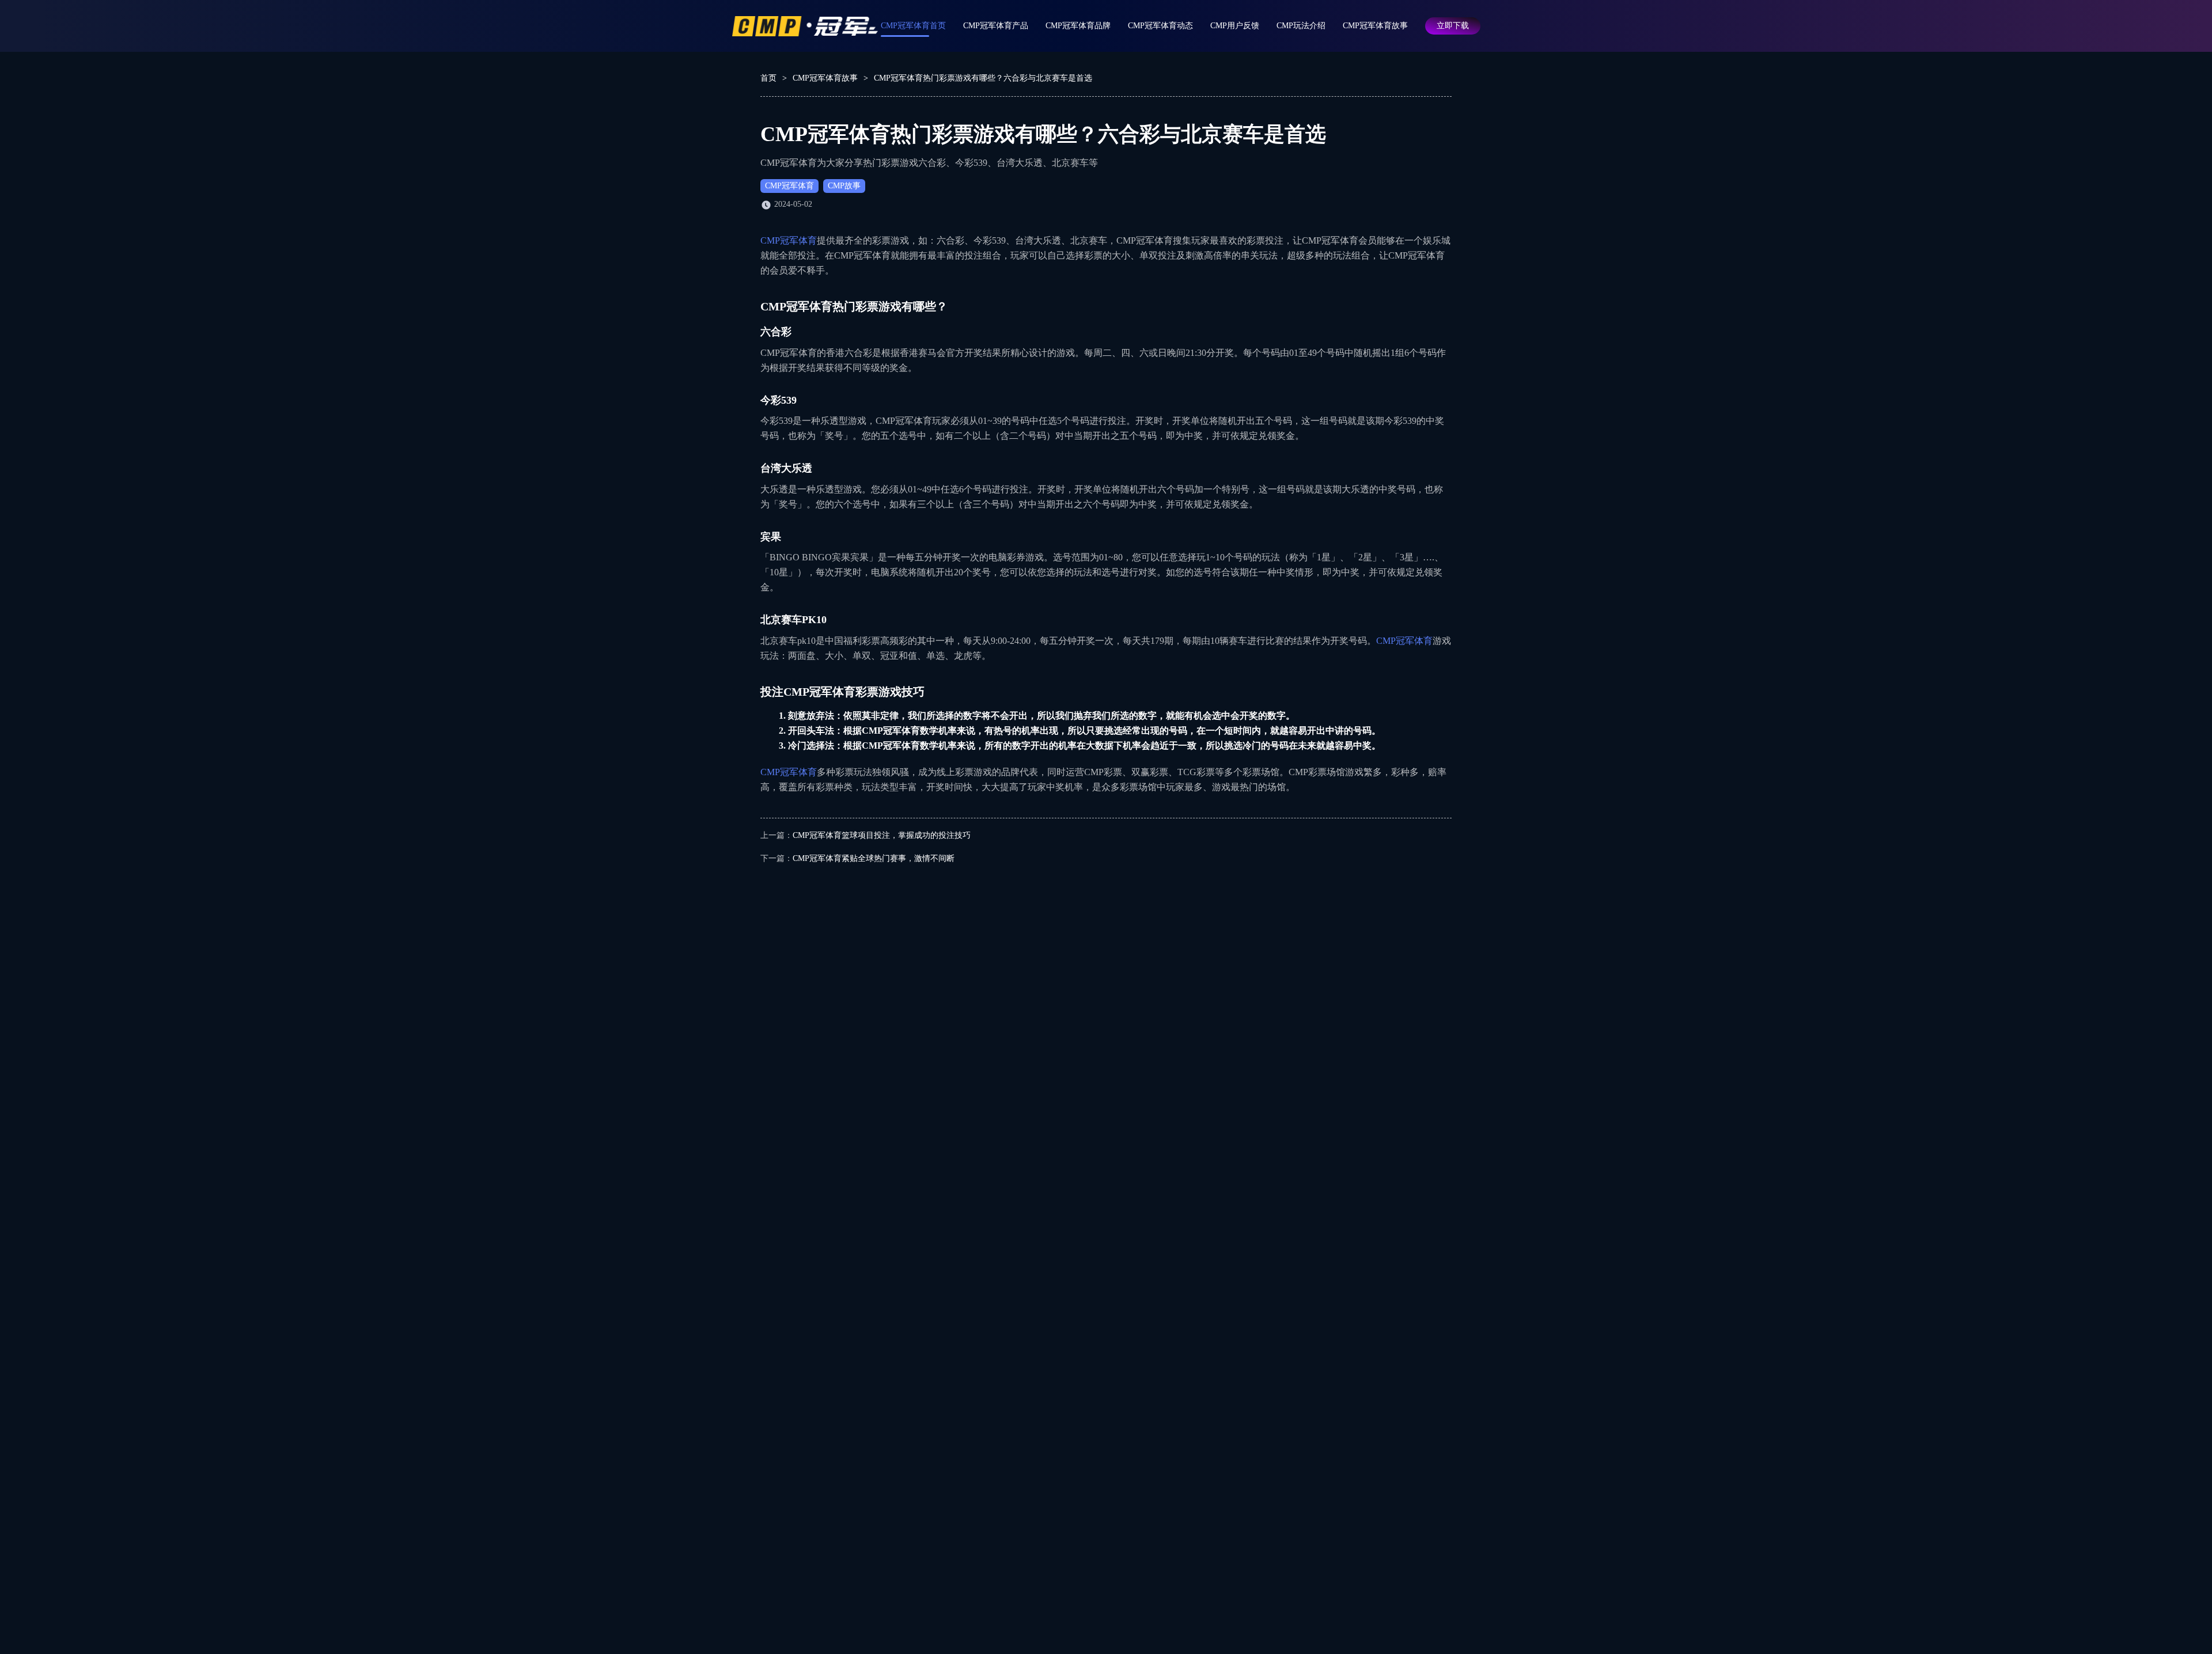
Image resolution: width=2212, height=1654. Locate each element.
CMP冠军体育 (789, 186)
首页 (768, 78)
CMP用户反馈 (1235, 26)
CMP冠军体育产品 (996, 26)
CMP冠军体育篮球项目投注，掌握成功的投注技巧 (882, 835)
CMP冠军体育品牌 (1078, 26)
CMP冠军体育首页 (913, 26)
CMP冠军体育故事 (1375, 26)
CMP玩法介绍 (1301, 26)
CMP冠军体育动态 (1160, 26)
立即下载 (1453, 26)
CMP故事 (844, 186)
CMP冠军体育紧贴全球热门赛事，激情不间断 (874, 858)
